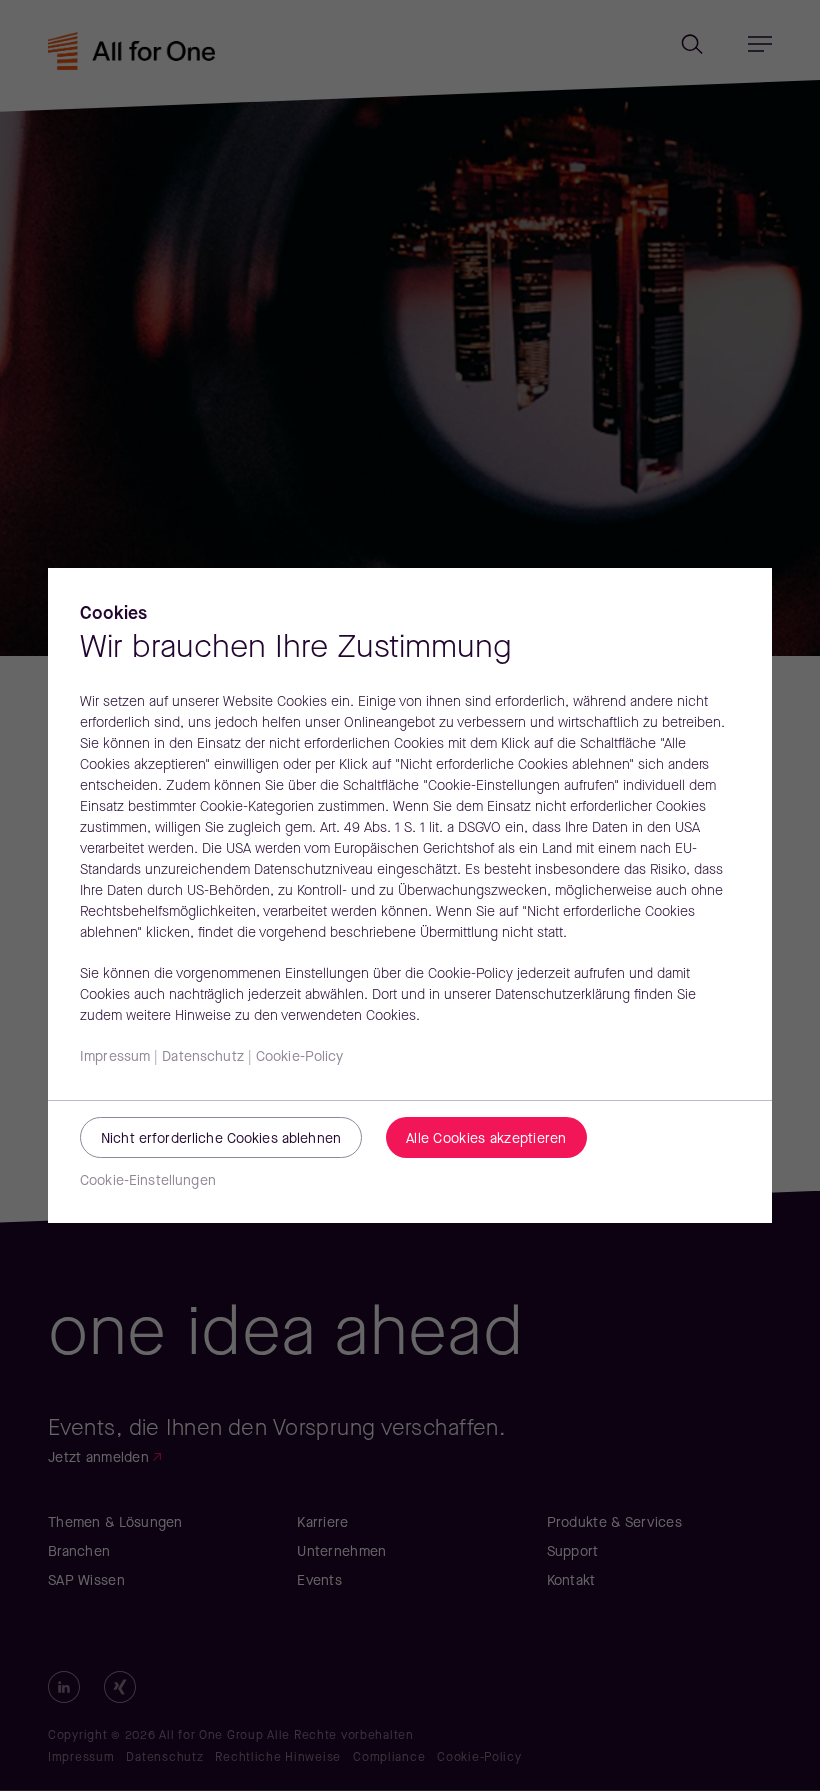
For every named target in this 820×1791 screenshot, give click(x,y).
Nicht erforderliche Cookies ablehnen (221, 1139)
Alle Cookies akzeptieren (486, 1139)
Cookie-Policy (300, 1057)
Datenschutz (203, 1057)
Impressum (115, 1057)
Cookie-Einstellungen (148, 1181)
